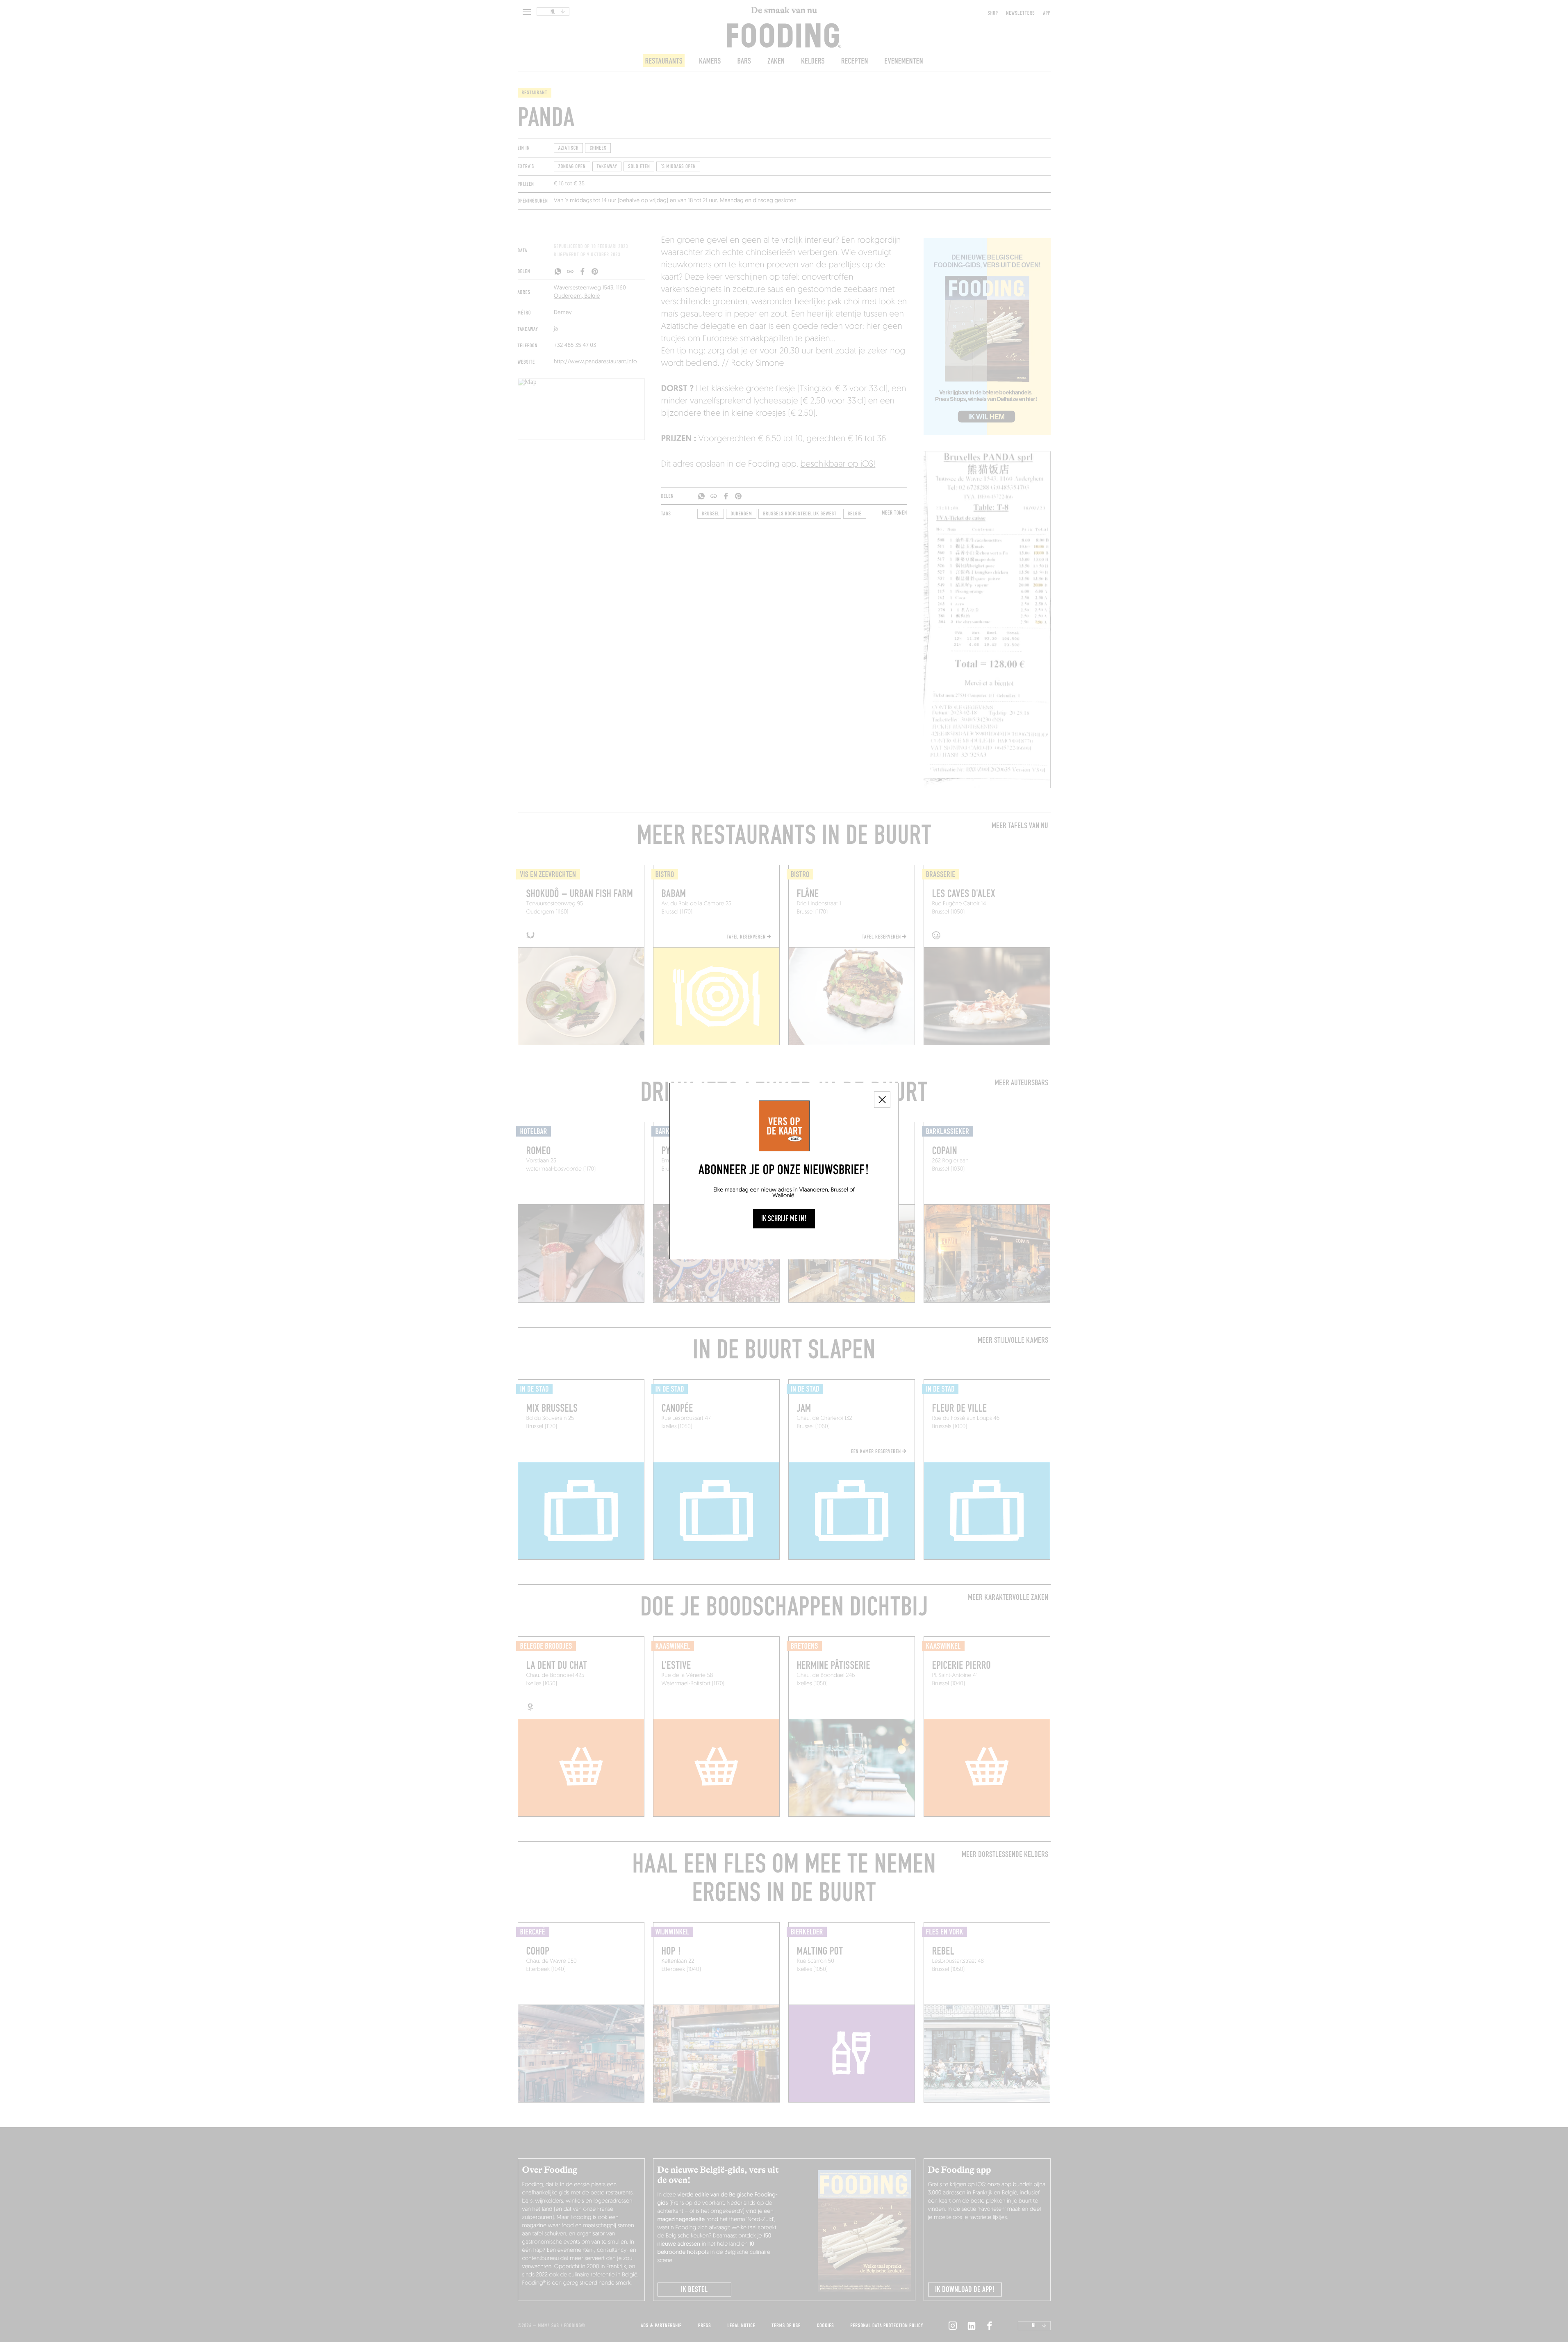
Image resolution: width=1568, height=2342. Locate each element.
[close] (882, 1100)
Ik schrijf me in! (784, 1219)
